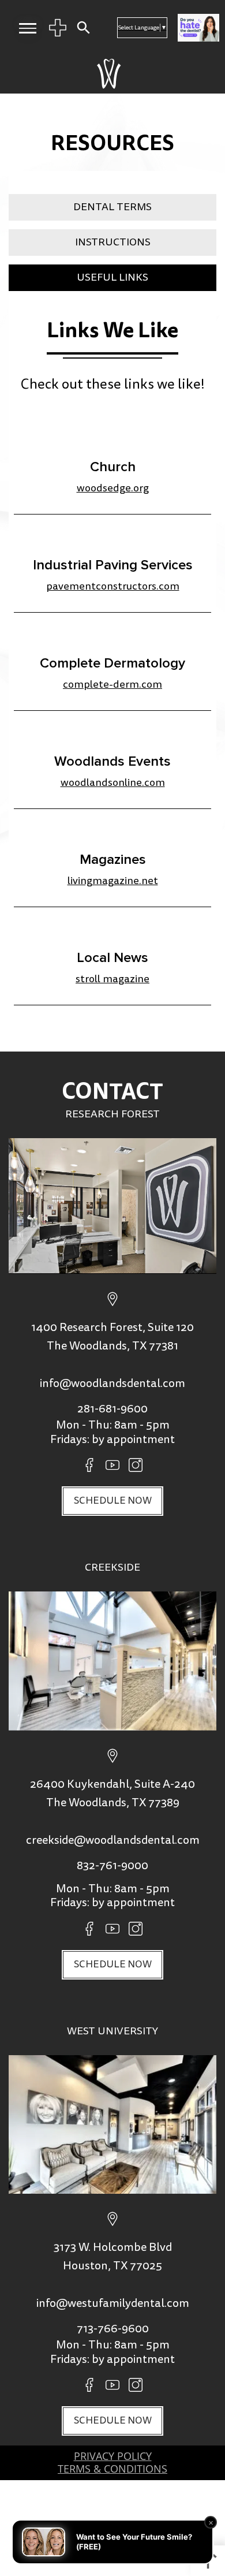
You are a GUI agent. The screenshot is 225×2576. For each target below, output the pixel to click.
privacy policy (113, 2456)
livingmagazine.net (113, 881)
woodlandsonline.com (113, 783)
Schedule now (113, 1501)
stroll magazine (112, 979)
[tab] (112, 207)
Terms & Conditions (112, 2469)
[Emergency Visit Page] (58, 28)
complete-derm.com (112, 685)
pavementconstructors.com (113, 586)
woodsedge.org (113, 488)
